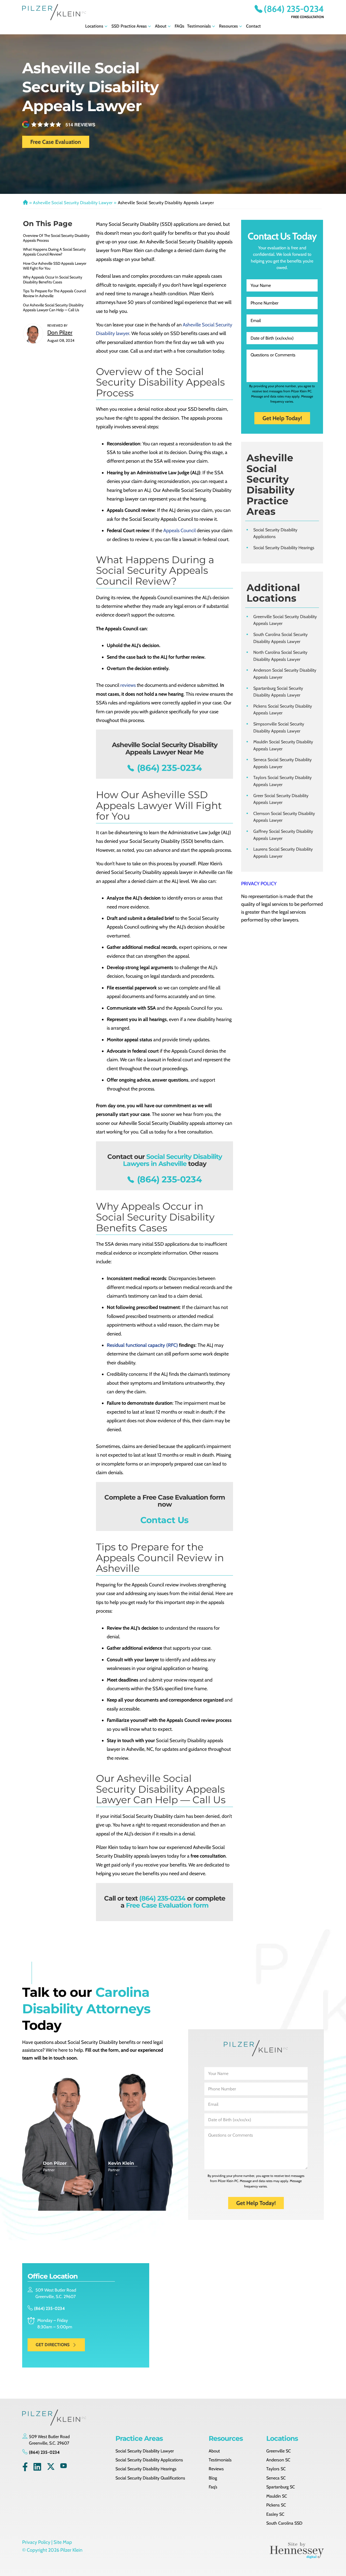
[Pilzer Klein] (54, 12)
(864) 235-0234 (294, 9)
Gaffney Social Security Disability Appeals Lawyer (283, 835)
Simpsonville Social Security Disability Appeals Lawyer (279, 727)
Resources (228, 26)
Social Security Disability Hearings (284, 548)
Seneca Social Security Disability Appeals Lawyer (282, 763)
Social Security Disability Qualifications (150, 2478)
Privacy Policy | (37, 2542)
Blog (213, 2478)
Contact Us (164, 1520)
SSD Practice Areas (129, 26)
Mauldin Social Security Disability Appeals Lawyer (283, 745)
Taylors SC (276, 2469)
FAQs (179, 26)
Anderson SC (278, 2460)
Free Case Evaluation (56, 142)
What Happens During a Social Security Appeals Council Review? (54, 252)
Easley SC (275, 2514)
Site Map (63, 2542)
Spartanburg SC (281, 2487)
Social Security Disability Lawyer (145, 2451)
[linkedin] (37, 2468)
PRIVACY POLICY (259, 884)
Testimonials (199, 26)
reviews (128, 685)
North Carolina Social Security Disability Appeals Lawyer (280, 656)
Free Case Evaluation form (167, 1905)
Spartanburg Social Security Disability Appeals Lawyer (278, 692)
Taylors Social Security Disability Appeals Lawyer (282, 781)
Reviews (216, 2469)
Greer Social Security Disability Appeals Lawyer (281, 799)
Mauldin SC (277, 2496)
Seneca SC (276, 2478)
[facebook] (25, 2468)
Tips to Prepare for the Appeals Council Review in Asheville (54, 293)
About (161, 26)
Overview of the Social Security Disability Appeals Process (56, 238)
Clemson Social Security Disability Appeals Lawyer (284, 817)
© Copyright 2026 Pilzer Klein (52, 2550)
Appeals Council (179, 531)
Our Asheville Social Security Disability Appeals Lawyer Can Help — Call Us (53, 307)
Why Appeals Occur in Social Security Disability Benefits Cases (53, 280)
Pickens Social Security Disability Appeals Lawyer (283, 710)
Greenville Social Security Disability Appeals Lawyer (285, 620)
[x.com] (51, 2468)
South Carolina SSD (284, 2523)
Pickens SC (276, 2505)
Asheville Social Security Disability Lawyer (73, 203)
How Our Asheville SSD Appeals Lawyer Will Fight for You (55, 266)
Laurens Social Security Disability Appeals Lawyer (283, 853)
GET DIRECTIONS (53, 2345)
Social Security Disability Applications (275, 533)
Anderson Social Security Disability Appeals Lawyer (285, 674)
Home (25, 203)
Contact (253, 26)
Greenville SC (279, 2451)
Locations (94, 26)
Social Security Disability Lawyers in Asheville (172, 1160)
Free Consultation (307, 17)
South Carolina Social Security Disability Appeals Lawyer (280, 638)
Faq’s (213, 2487)
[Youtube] (64, 2468)
